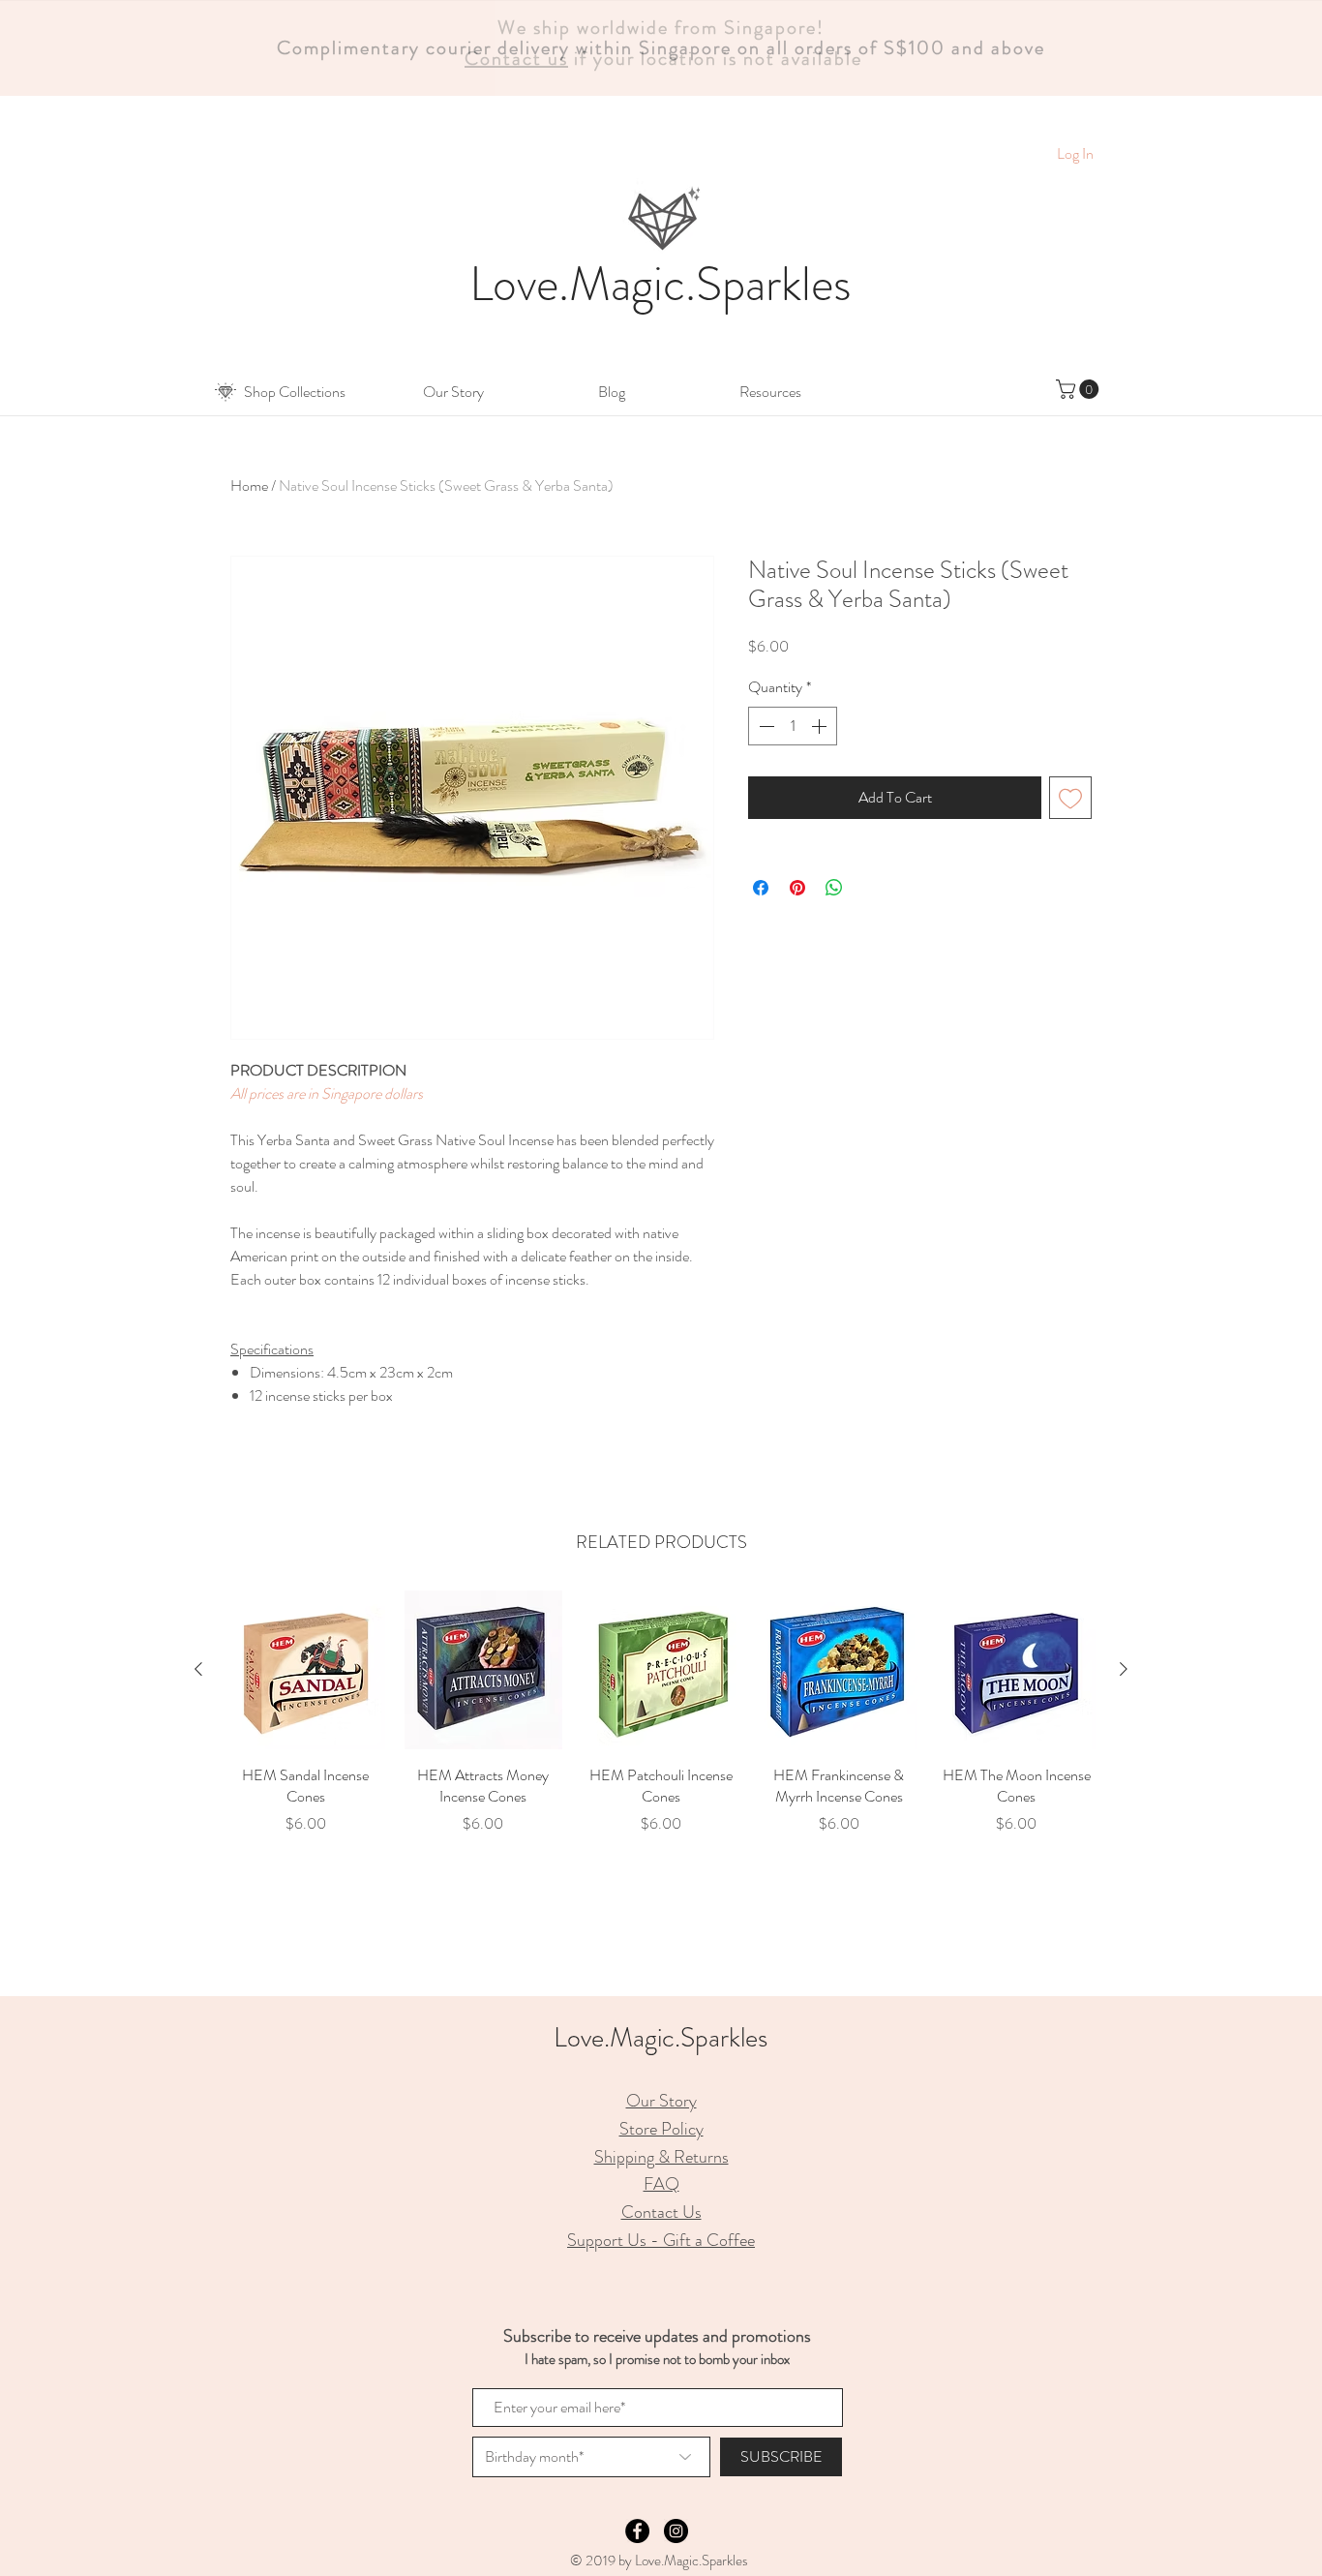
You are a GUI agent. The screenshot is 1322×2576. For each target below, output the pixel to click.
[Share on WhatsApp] (834, 888)
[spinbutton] (793, 726)
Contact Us (661, 2212)
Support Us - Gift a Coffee (661, 2240)
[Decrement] (765, 726)
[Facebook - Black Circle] (637, 2531)
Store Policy (661, 2129)
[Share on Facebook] (761, 888)
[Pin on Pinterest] (797, 888)
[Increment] (821, 726)
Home (249, 485)
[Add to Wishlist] (1070, 798)
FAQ (661, 2184)
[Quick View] (306, 1670)
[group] (661, 1724)
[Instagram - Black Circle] (676, 2531)
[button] (294, 392)
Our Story (661, 2101)
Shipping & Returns (661, 2157)
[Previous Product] (198, 1669)
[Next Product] (1124, 1669)
